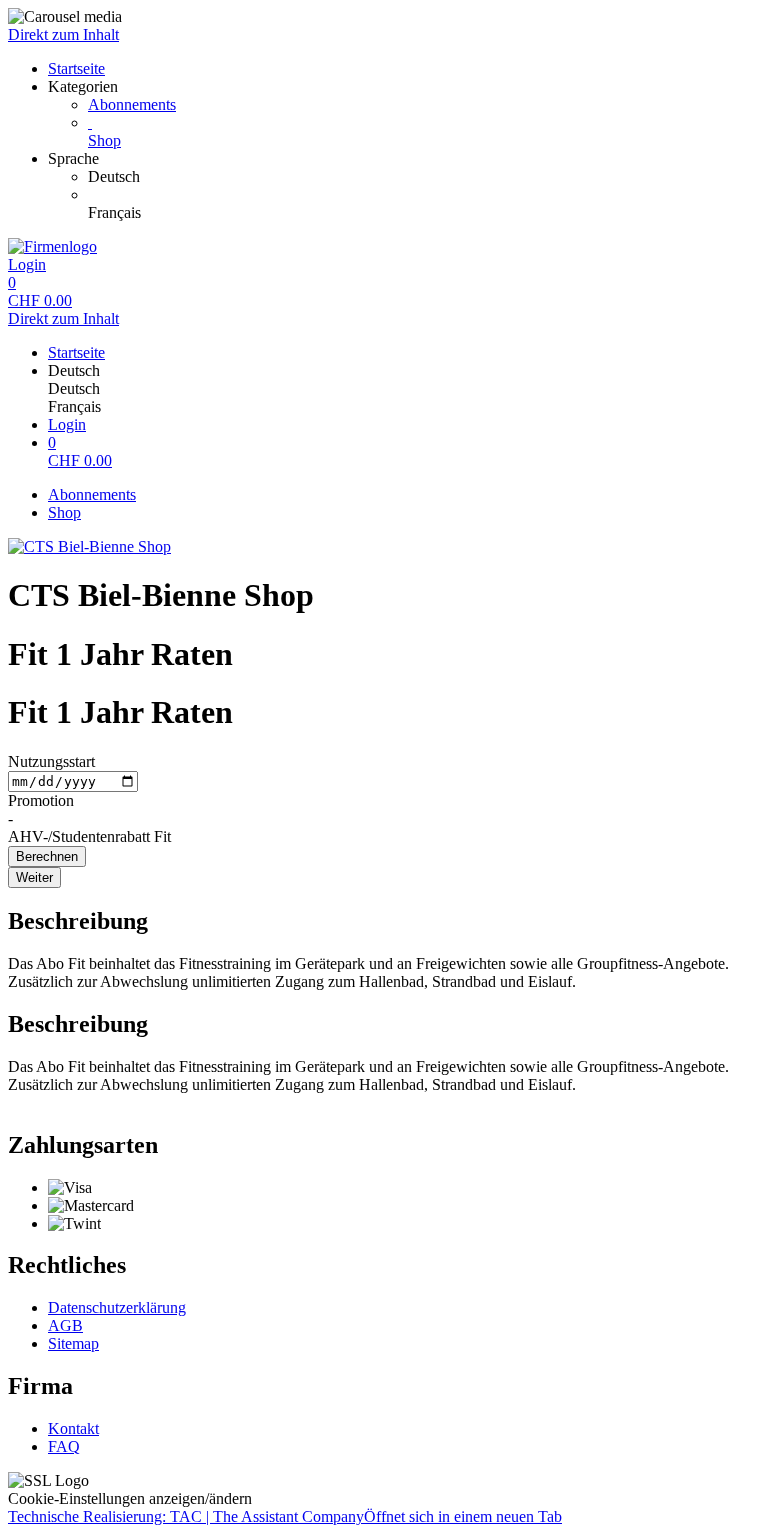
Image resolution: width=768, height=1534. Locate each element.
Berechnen (47, 856)
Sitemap (73, 1343)
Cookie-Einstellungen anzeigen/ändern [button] (130, 1498)
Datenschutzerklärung (117, 1307)
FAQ (64, 1446)
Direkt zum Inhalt (63, 34)
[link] (424, 177)
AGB (65, 1325)
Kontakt (73, 1428)
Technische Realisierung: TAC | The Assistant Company (285, 1516)
